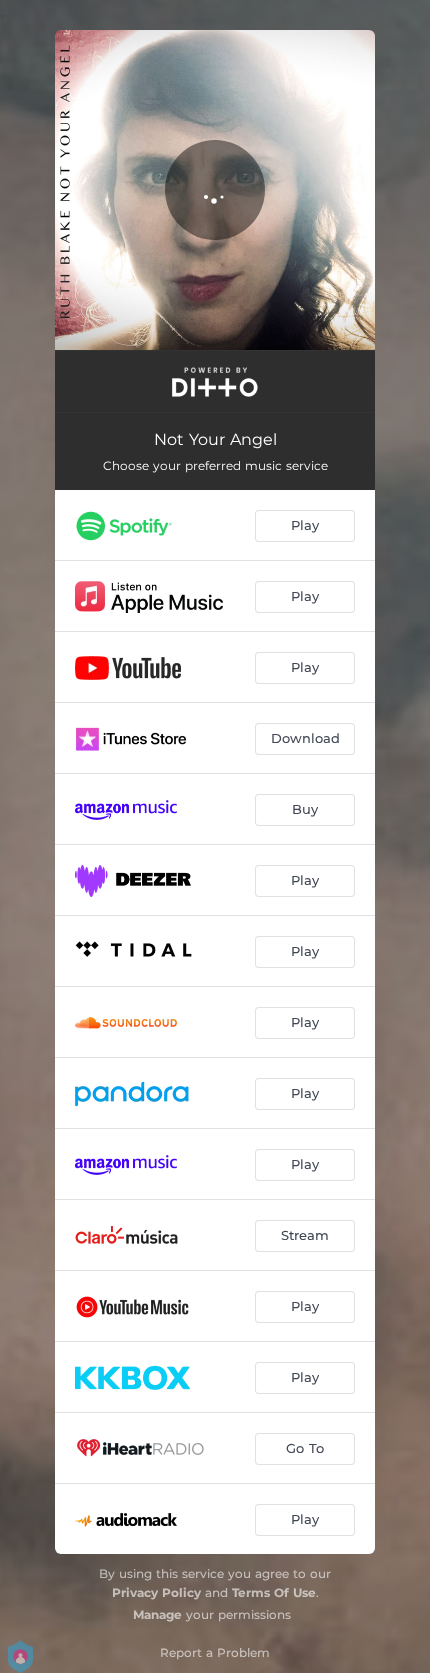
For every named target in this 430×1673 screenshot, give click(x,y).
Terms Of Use (274, 1592)
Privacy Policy (156, 1592)
